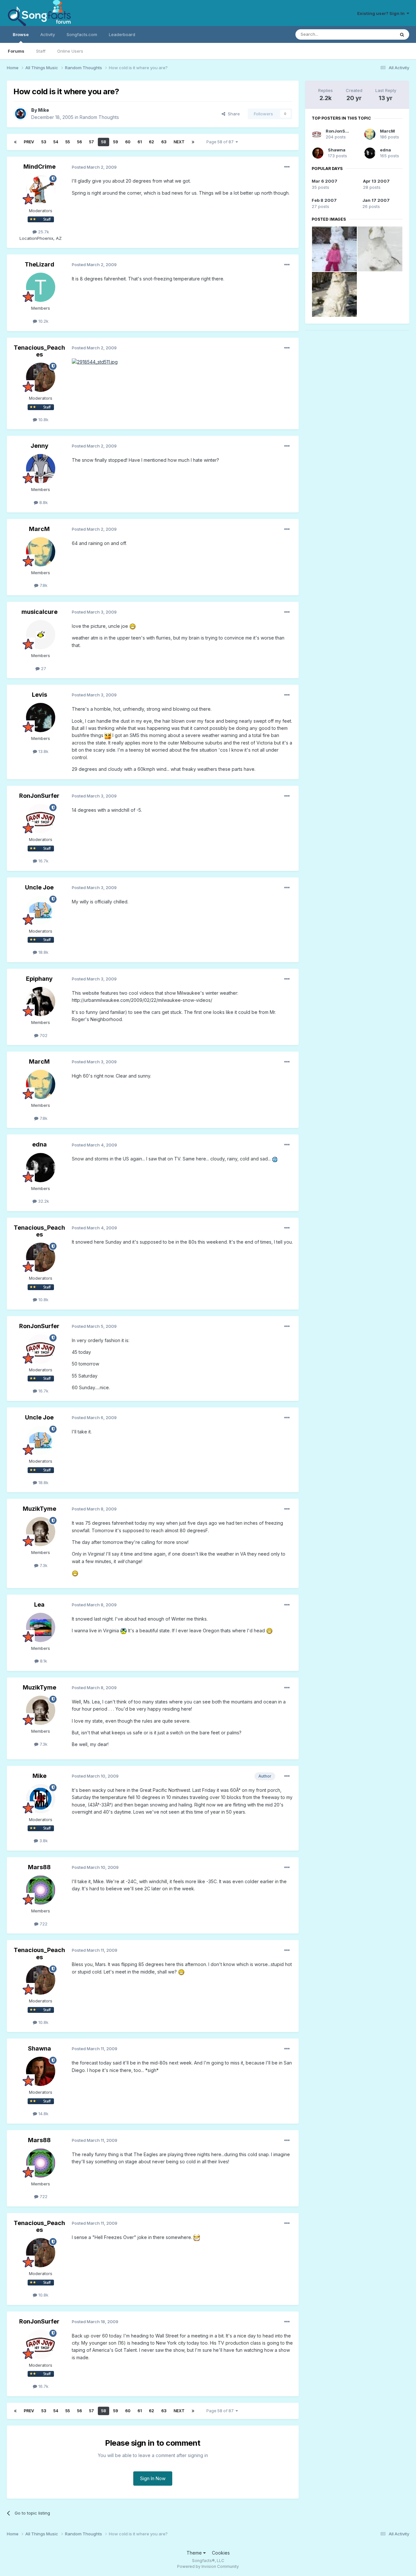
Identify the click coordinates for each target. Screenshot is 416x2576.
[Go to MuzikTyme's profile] (41, 1532)
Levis (39, 695)
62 (151, 142)
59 (116, 142)
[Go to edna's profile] (41, 1168)
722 (43, 1924)
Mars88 (39, 1867)
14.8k (43, 2114)
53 (44, 142)
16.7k (43, 861)
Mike (44, 110)
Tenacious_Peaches (39, 351)
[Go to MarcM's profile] (41, 552)
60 (128, 142)
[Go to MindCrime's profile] (41, 190)
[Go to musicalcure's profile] (41, 635)
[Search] (402, 34)
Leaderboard (122, 34)
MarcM (39, 529)
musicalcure (39, 612)
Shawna (39, 2048)
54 (56, 142)
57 (91, 142)
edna (39, 1144)
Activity (48, 34)
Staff (41, 51)
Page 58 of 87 (221, 142)
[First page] (15, 142)
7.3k (43, 1565)
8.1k (43, 1661)
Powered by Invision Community (208, 2566)
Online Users (70, 51)
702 (43, 1035)
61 (140, 142)
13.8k (43, 751)
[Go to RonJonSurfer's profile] (41, 819)
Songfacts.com (82, 34)
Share (233, 114)
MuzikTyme (39, 1509)
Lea (39, 1605)
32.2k (43, 1201)
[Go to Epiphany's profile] (41, 1002)
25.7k (43, 232)
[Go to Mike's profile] (20, 114)
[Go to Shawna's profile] (41, 2071)
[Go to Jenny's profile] (41, 469)
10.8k (43, 420)
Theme (195, 2553)
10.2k (43, 321)
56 (79, 142)
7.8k (43, 585)
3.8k (43, 1841)
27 (43, 668)
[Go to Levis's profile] (41, 718)
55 (68, 142)
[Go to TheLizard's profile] (41, 287)
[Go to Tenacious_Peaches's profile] (41, 377)
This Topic (376, 34)
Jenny (39, 446)
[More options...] (287, 167)
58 (104, 142)
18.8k (43, 952)
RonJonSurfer (39, 796)
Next (179, 142)
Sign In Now (153, 2478)
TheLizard (39, 264)
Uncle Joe (39, 887)
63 (164, 142)
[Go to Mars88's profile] (41, 1890)
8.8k (43, 502)
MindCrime (39, 167)
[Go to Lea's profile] (41, 1627)
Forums (16, 51)
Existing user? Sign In (382, 13)
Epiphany (39, 979)
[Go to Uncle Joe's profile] (41, 910)
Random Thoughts (99, 117)
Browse (21, 34)
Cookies (221, 2553)
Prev (29, 142)
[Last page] (193, 142)
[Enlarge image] (95, 362)
